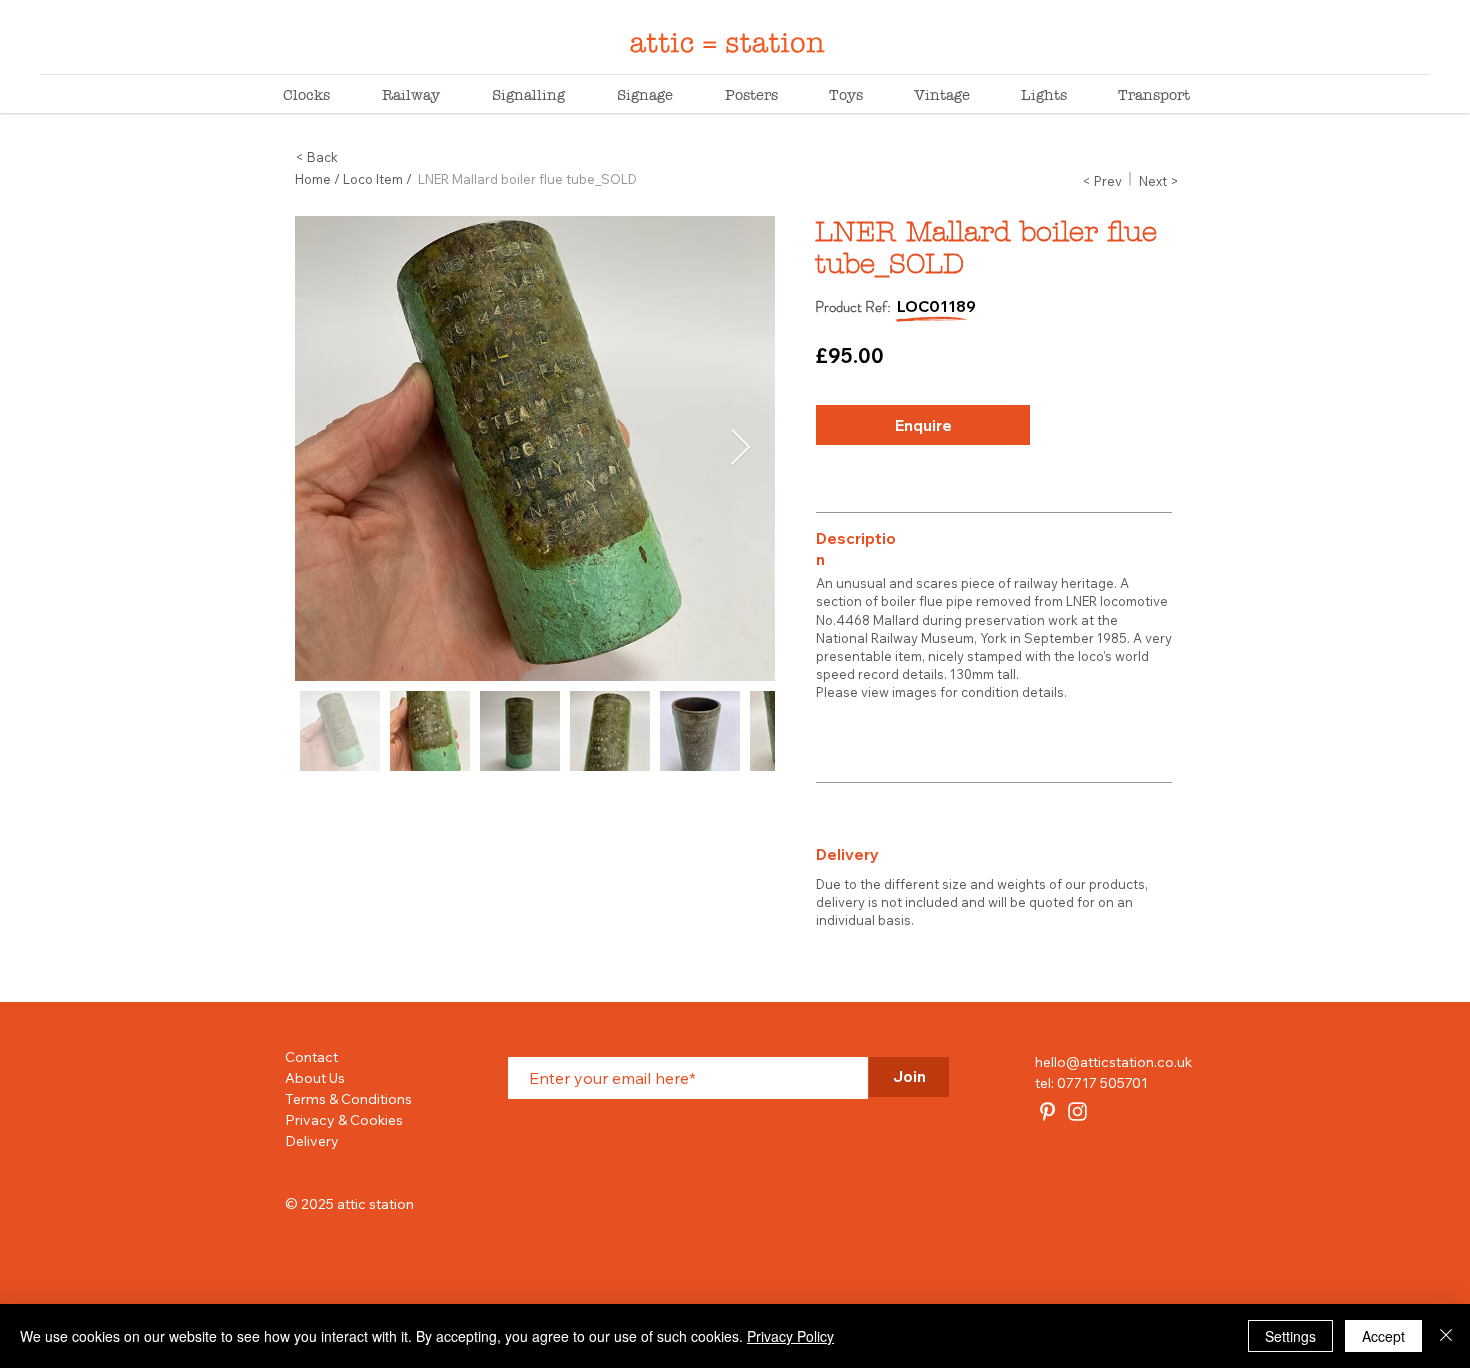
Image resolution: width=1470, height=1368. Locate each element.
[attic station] (1047, 1111)
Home (313, 179)
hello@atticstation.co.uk (1113, 1062)
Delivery (312, 1141)
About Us (315, 1078)
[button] (1102, 180)
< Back (316, 157)
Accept (1383, 1336)
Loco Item (373, 179)
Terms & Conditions (348, 1099)
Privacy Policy (790, 1336)
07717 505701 (1102, 1083)
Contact (311, 1057)
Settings (1290, 1336)
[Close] (1446, 1336)
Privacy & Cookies (344, 1120)
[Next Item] (740, 448)
